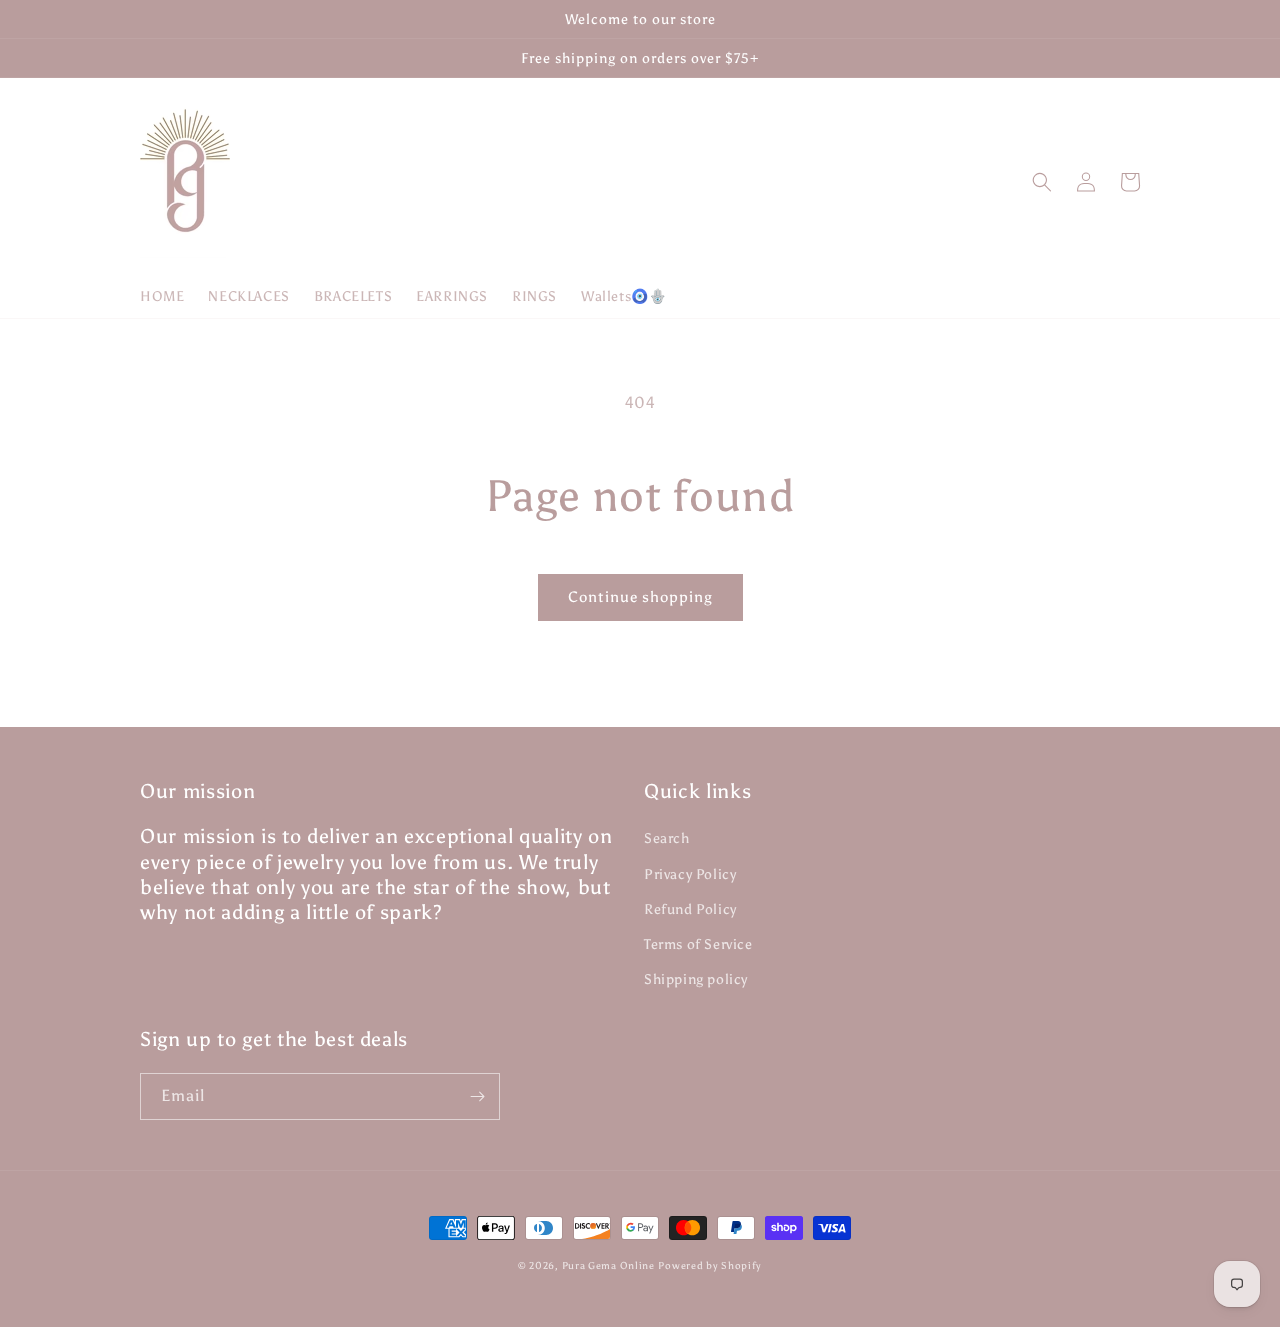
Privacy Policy (690, 874)
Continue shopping (640, 597)
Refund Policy (690, 909)
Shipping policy (696, 979)
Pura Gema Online (608, 1266)
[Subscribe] (477, 1096)
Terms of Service (698, 944)
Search (667, 838)
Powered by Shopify (710, 1266)
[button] (1042, 182)
